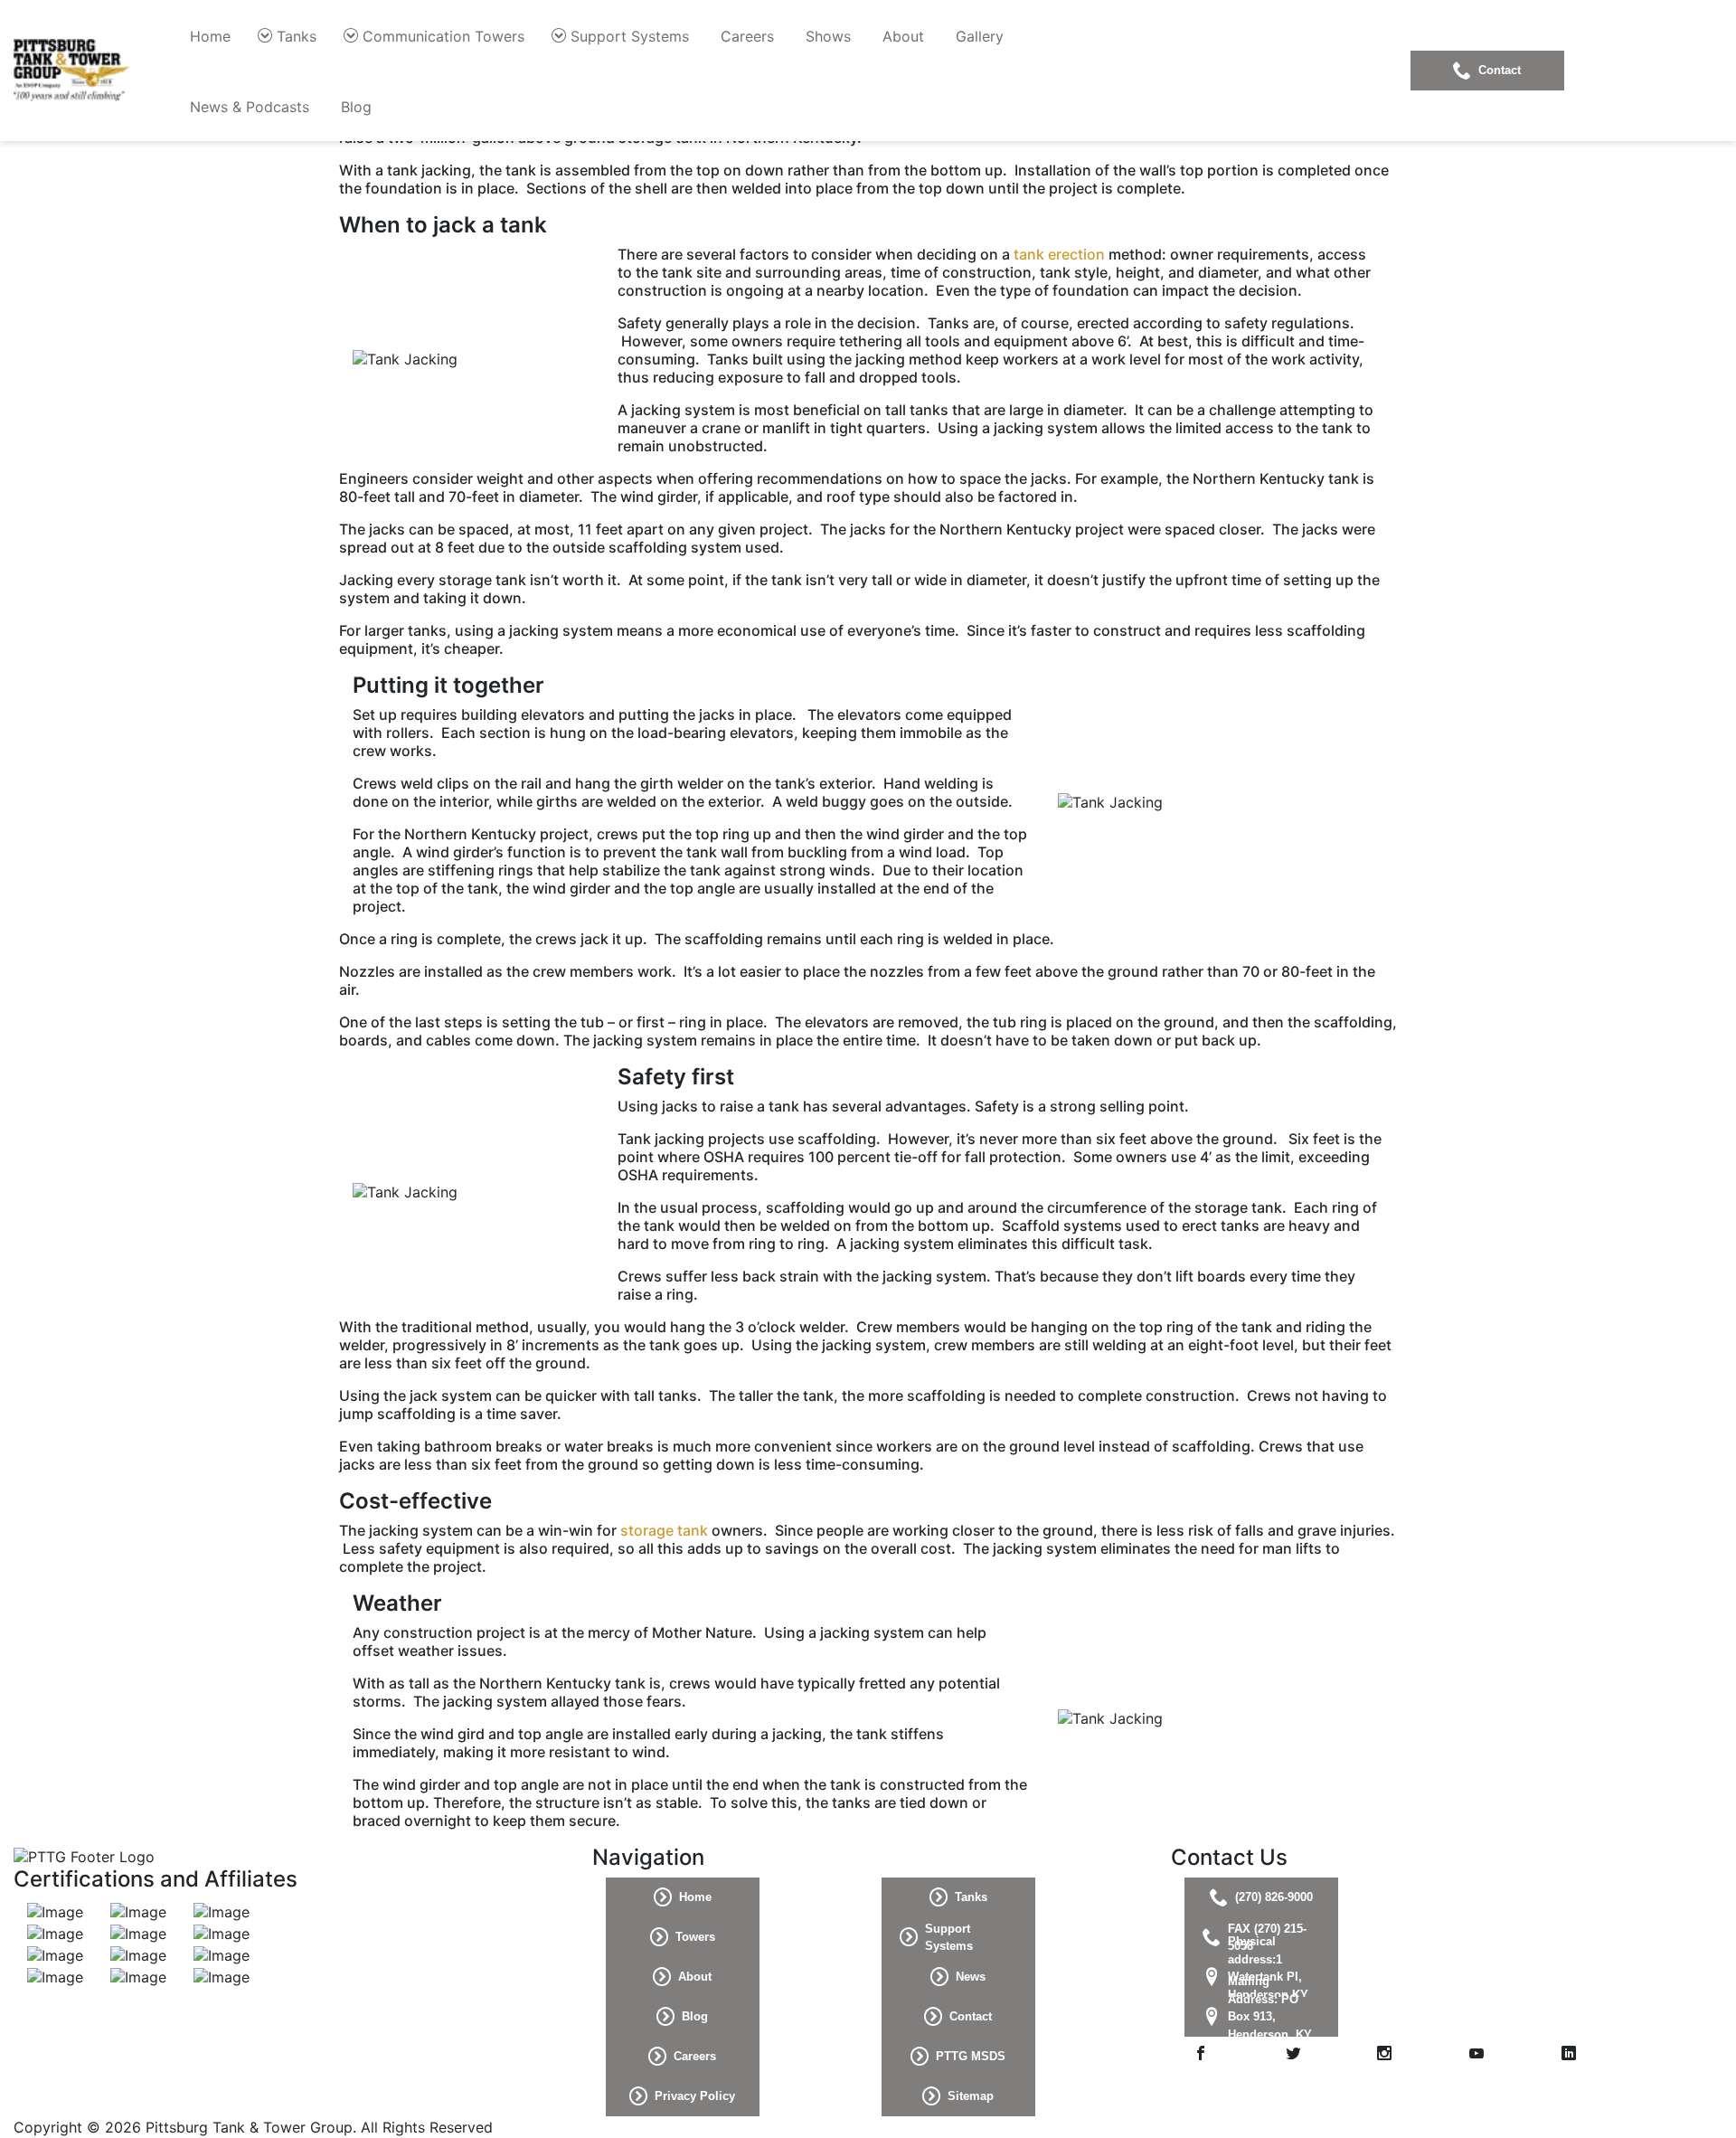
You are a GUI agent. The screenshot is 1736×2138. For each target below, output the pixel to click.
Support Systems (630, 36)
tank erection (1059, 254)
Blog (356, 107)
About (903, 36)
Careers (747, 36)
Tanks (297, 36)
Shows (828, 36)
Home (210, 36)
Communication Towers (443, 36)
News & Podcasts (250, 107)
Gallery (980, 36)
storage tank (664, 1530)
